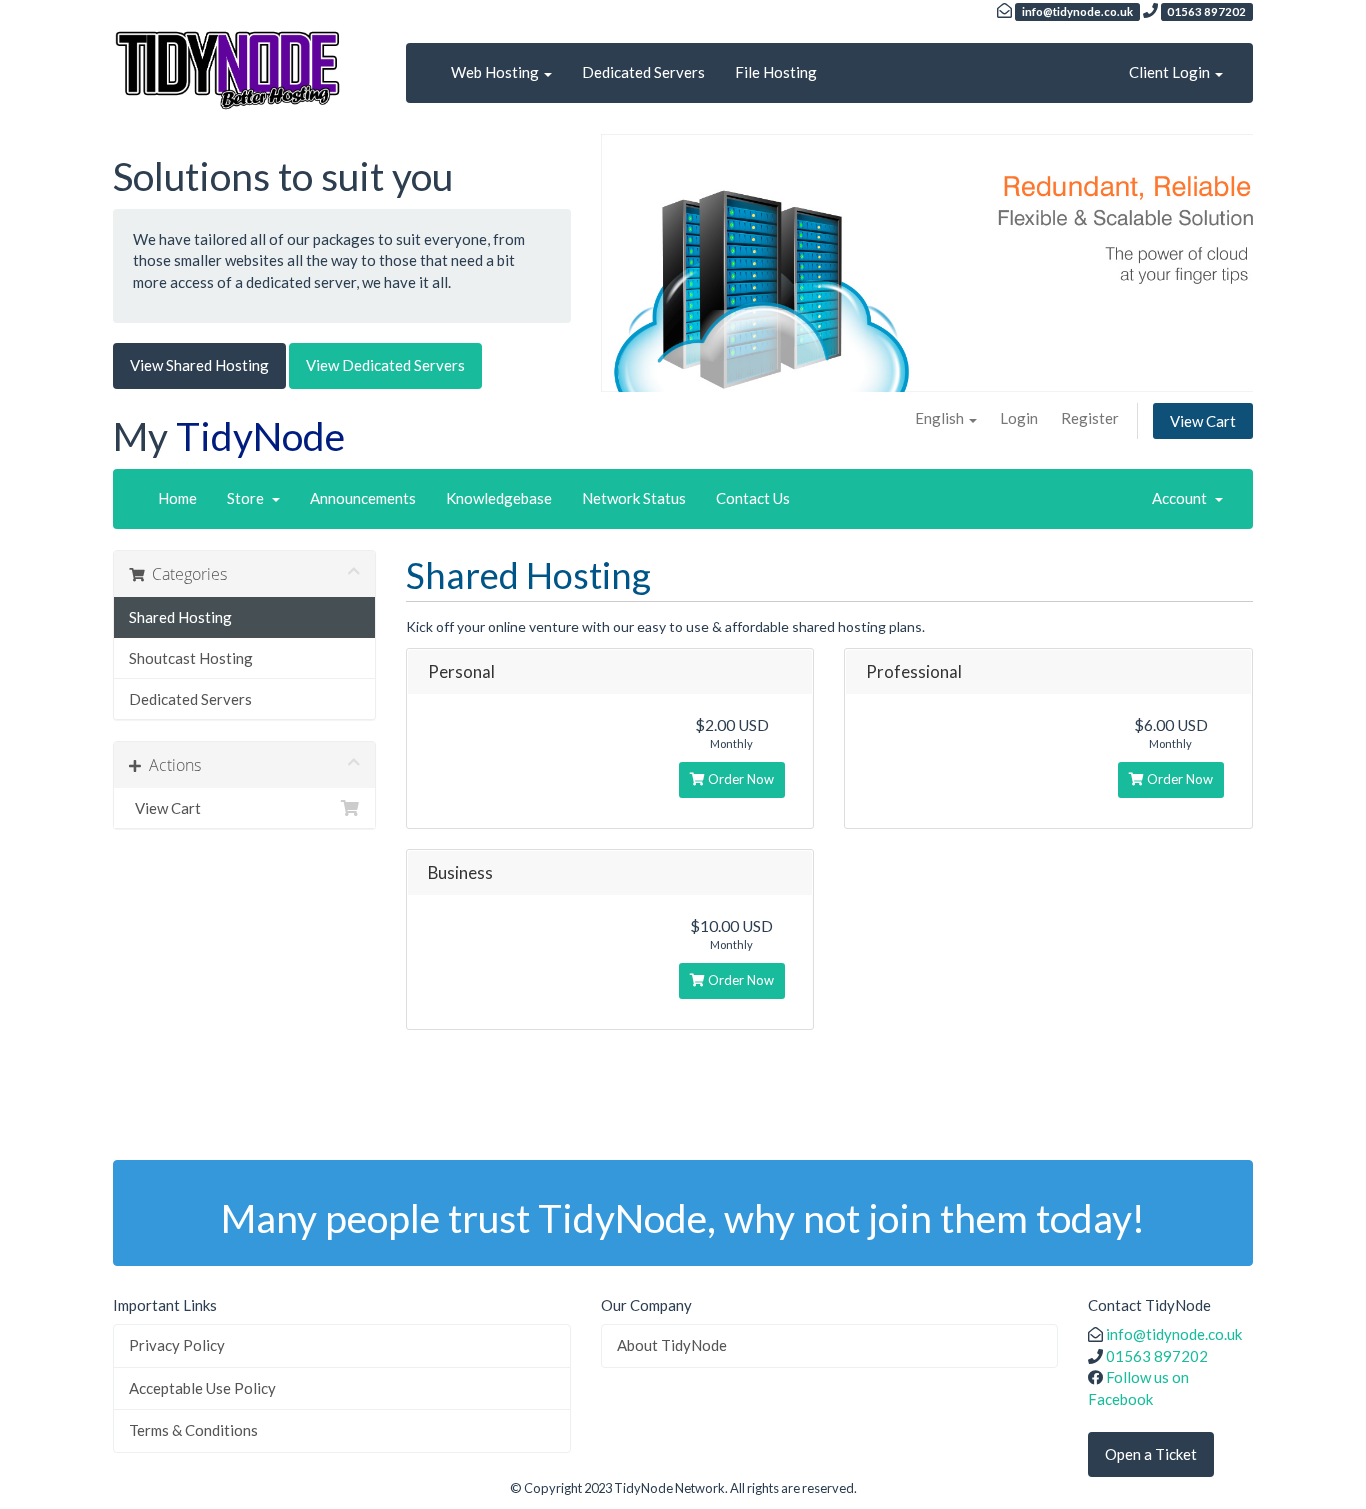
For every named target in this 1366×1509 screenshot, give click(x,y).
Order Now (739, 779)
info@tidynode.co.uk (1174, 1334)
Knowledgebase (499, 498)
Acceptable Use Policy (202, 1388)
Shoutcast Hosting (191, 658)
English (941, 418)
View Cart (1203, 421)
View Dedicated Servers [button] (385, 365)
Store (248, 498)
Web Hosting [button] (496, 72)
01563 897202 (1157, 1356)
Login (1019, 418)
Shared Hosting (180, 617)
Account (1182, 498)
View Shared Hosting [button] (199, 365)
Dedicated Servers (643, 72)
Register (1090, 418)
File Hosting (776, 72)
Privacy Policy (177, 1345)
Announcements (363, 498)
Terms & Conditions (193, 1430)
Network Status (634, 498)
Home (177, 498)
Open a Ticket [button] (1151, 1454)
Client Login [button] (1171, 72)
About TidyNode (672, 1345)
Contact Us (753, 498)
